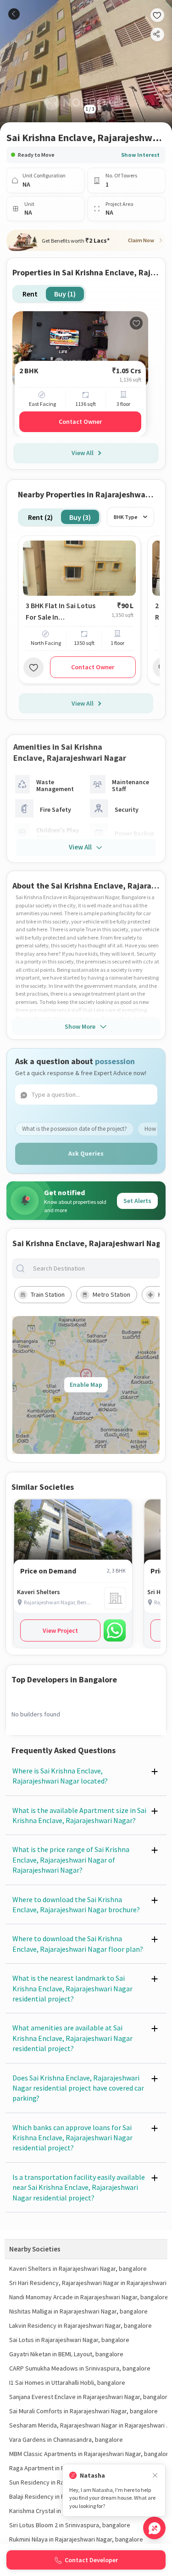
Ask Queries (86, 1153)
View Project (60, 1630)
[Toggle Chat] (154, 2528)
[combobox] (93, 1268)
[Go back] (14, 14)
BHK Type (126, 517)
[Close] (155, 2476)
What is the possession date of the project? (75, 1129)
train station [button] (48, 1294)
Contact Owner (80, 422)
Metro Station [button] (111, 1294)
